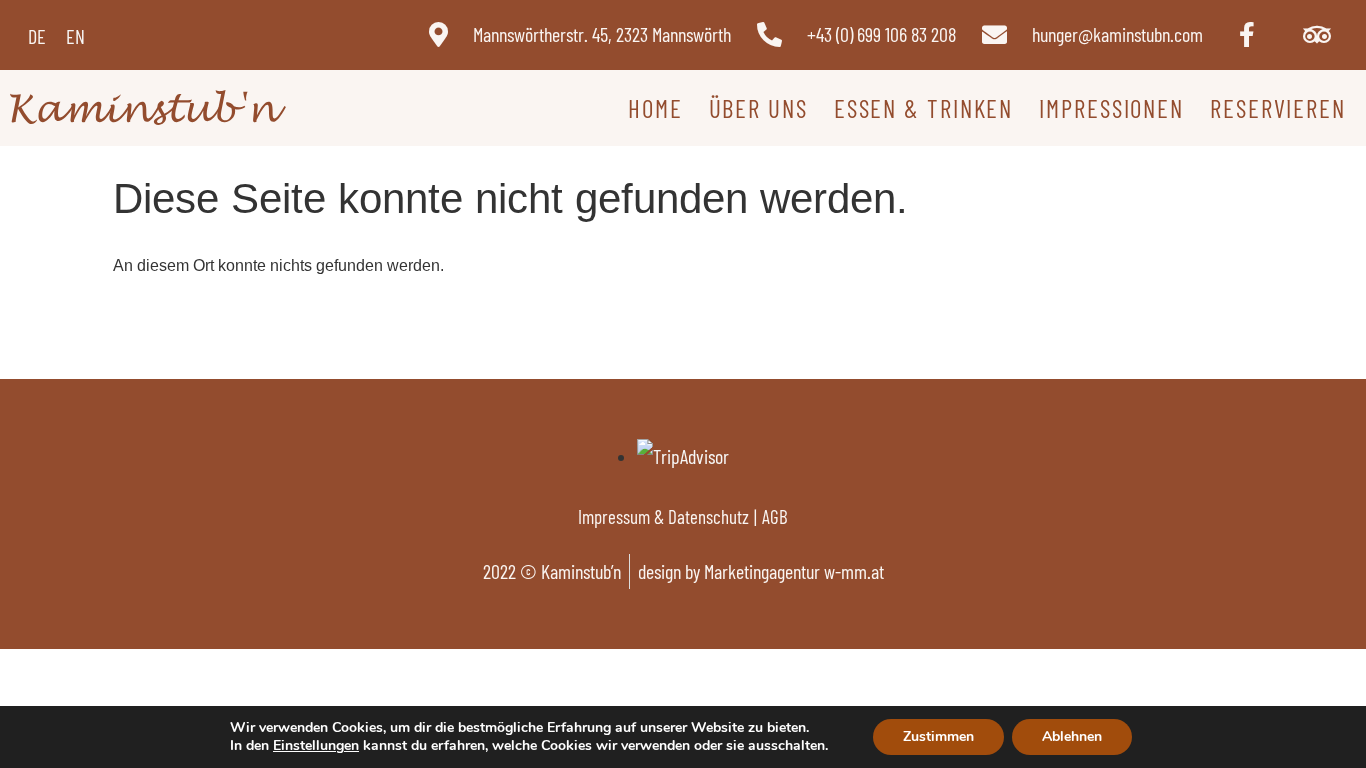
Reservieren (1278, 108)
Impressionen (1111, 108)
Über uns (758, 108)
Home (655, 108)
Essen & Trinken (924, 108)
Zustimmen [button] (938, 736)
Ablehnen (1072, 736)
